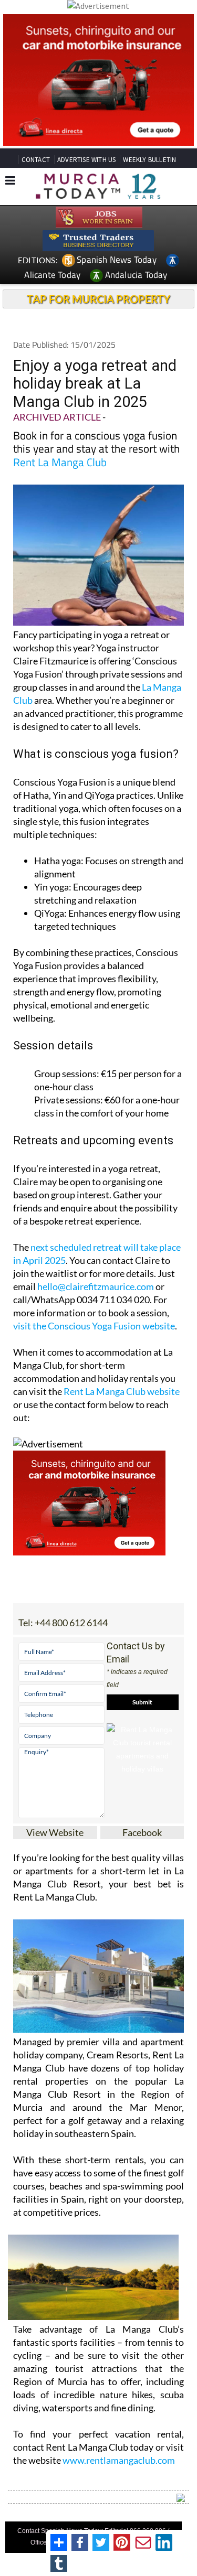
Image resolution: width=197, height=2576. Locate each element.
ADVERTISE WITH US (86, 160)
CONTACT (36, 160)
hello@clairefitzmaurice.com (96, 1286)
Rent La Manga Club (60, 462)
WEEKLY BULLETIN (149, 160)
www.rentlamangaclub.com (119, 2460)
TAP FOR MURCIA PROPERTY (98, 299)
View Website (55, 1832)
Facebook (142, 1832)
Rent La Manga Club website (122, 1391)
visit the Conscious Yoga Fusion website (94, 1326)
